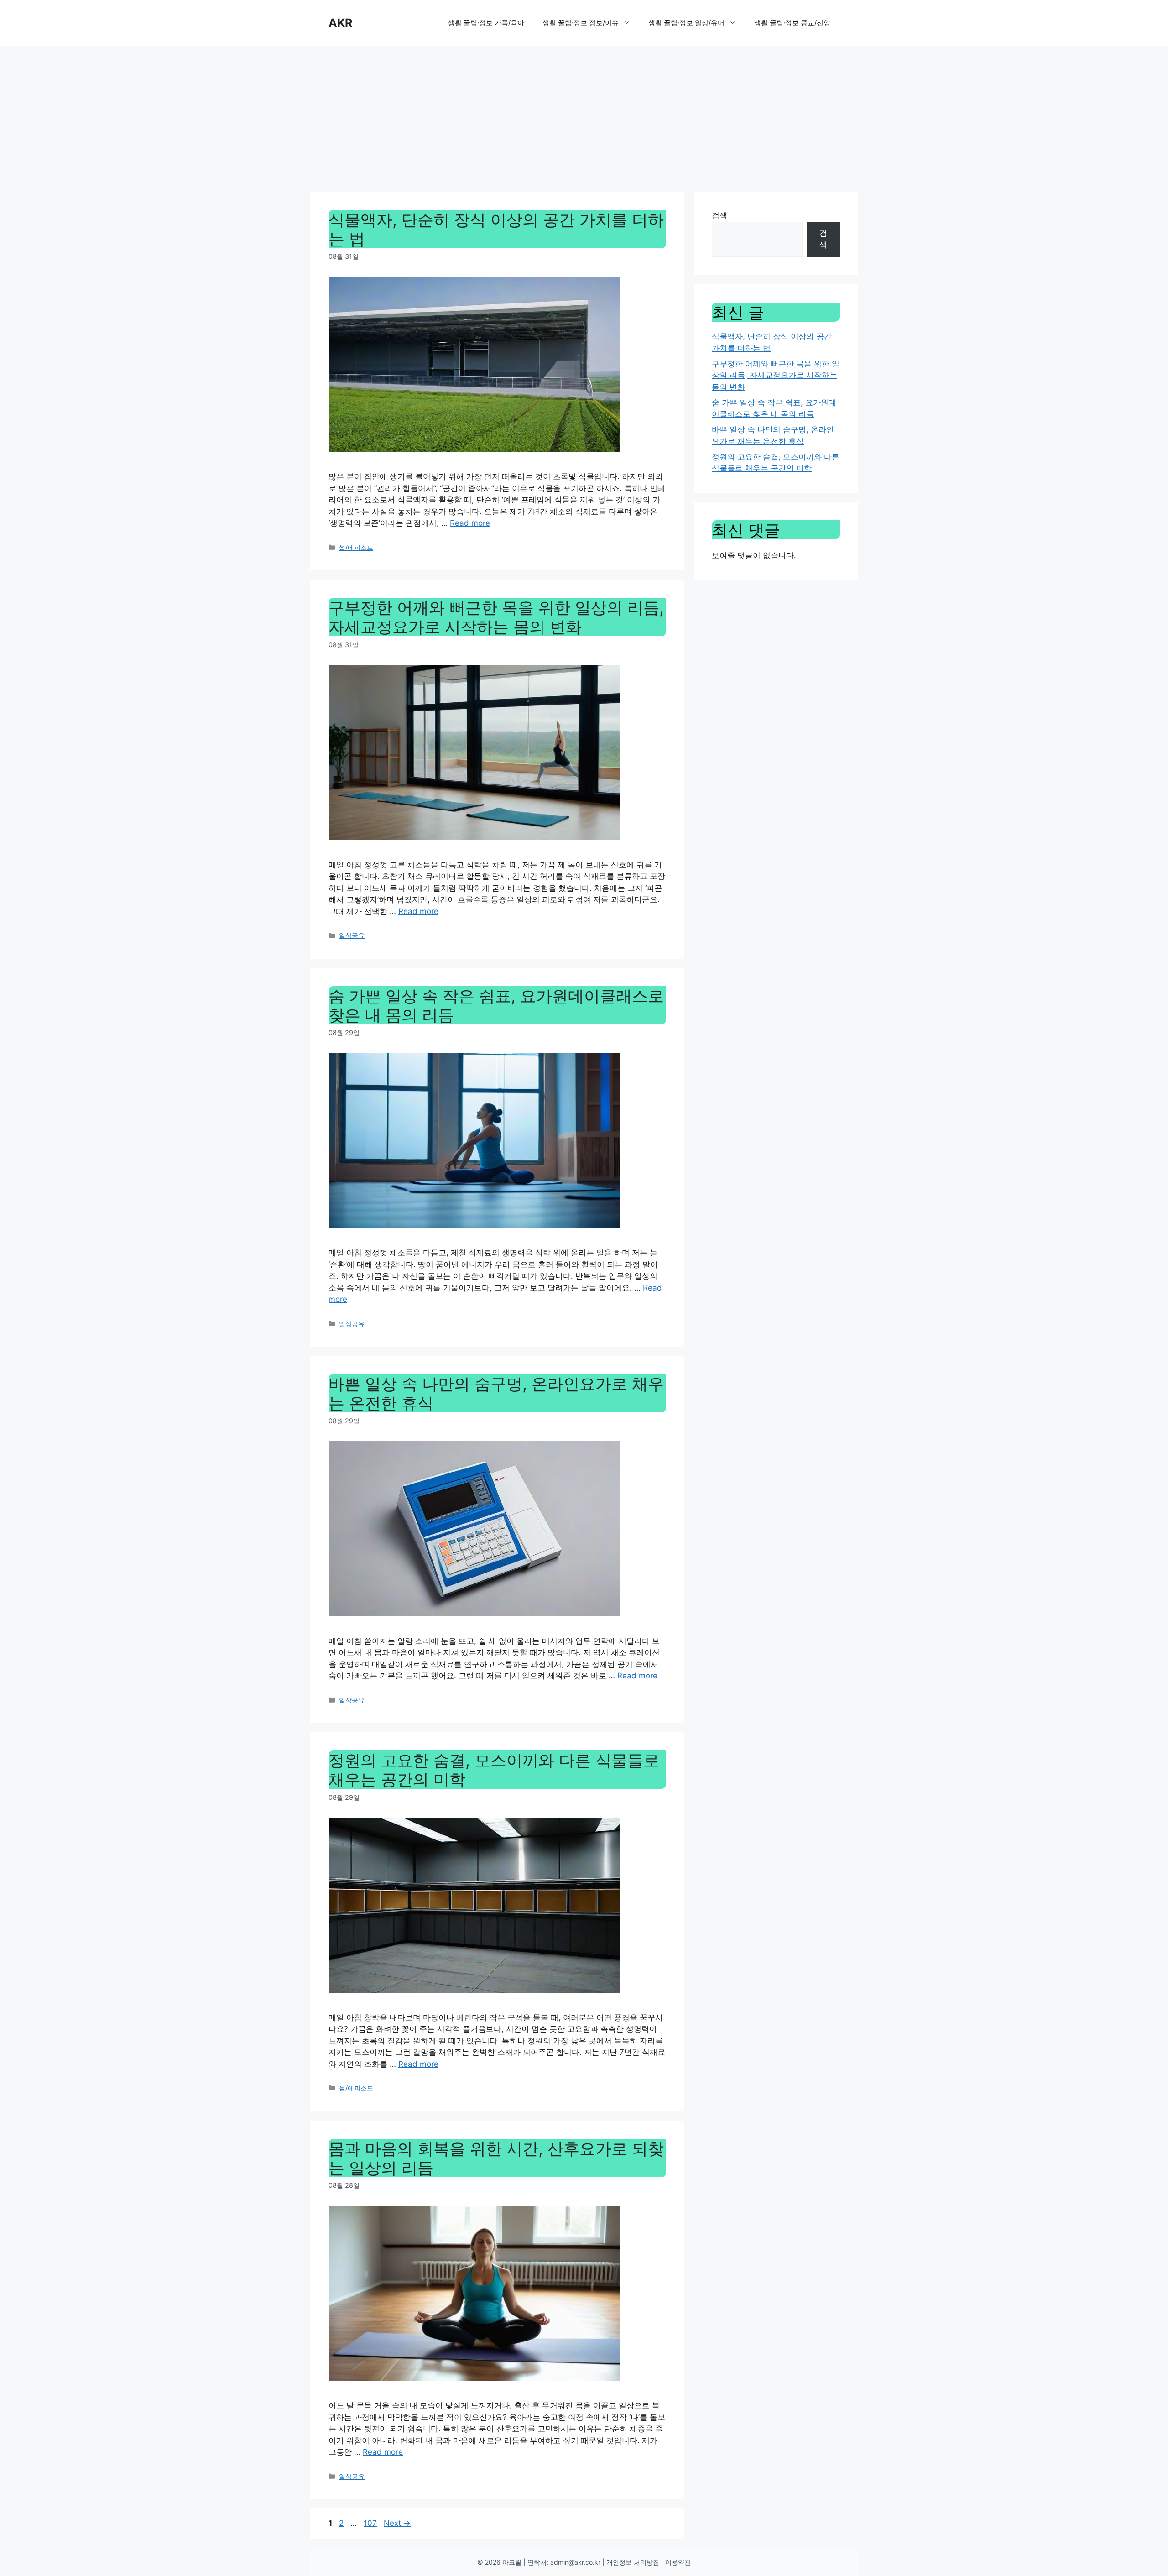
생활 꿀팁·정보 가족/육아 (486, 23)
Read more (470, 523)
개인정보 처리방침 (633, 2562)
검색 (720, 215)
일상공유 (352, 935)
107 (371, 2523)
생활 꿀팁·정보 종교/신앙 (792, 23)
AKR (340, 23)
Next (397, 2523)
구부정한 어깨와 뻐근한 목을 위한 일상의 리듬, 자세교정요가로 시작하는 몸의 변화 (496, 617)
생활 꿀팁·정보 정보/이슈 (581, 23)
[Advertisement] (584, 114)
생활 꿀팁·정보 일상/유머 (686, 23)
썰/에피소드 (356, 547)
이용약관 (678, 2562)
